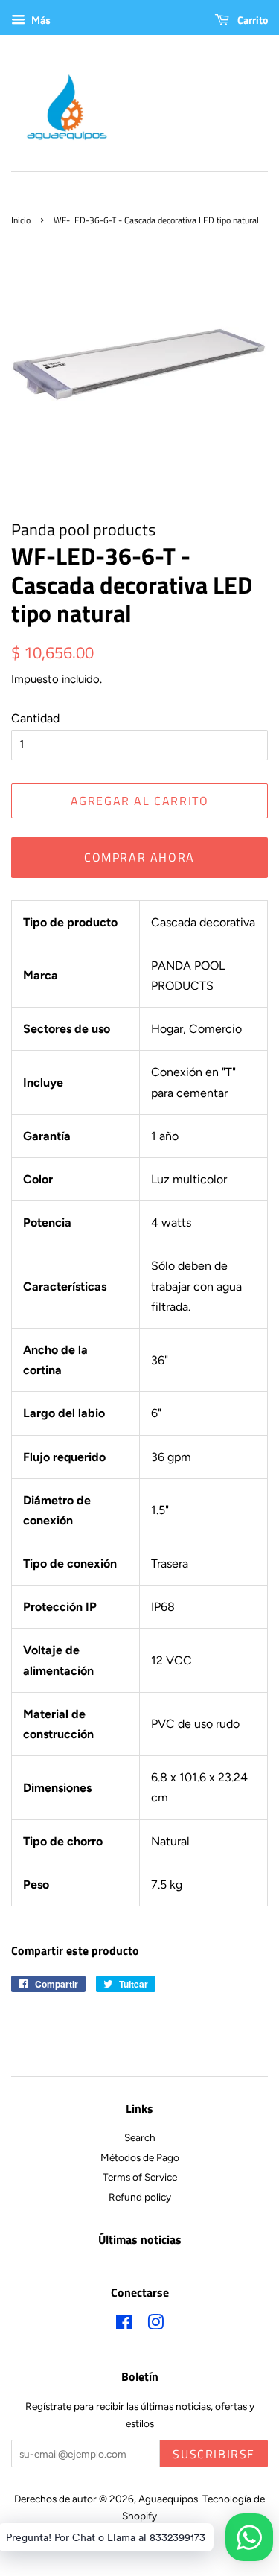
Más (40, 20)
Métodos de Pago (140, 2157)
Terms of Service (140, 2177)
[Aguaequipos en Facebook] (124, 2325)
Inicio (21, 220)
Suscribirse (214, 2454)
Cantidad (35, 718)
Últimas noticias (140, 2239)
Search (140, 2137)
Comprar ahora (139, 857)
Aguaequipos (168, 2499)
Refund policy (140, 2197)
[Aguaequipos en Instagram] (155, 2325)
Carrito (251, 20)
